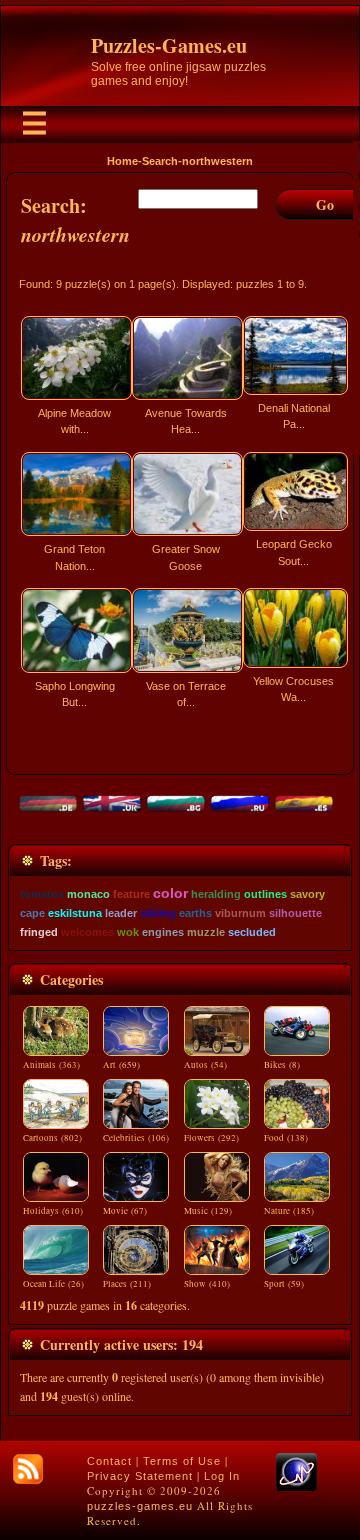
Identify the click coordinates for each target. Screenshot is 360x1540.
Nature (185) (289, 1211)
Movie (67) (125, 1211)
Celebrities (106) (136, 1138)
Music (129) (208, 1211)
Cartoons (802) (52, 1138)
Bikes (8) (282, 1065)
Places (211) (127, 1284)
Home (122, 161)
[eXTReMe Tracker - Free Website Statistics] (296, 1487)
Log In (222, 1476)
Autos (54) (205, 1065)
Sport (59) (284, 1284)
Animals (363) (51, 1065)
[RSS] (28, 1469)
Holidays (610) (53, 1211)
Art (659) (121, 1065)
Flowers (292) (211, 1138)
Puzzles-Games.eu (169, 45)
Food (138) (286, 1138)
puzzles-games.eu (140, 1506)
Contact (109, 1461)
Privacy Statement (140, 1476)
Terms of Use (182, 1461)
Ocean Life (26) (53, 1284)
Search (160, 161)
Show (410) (207, 1284)
